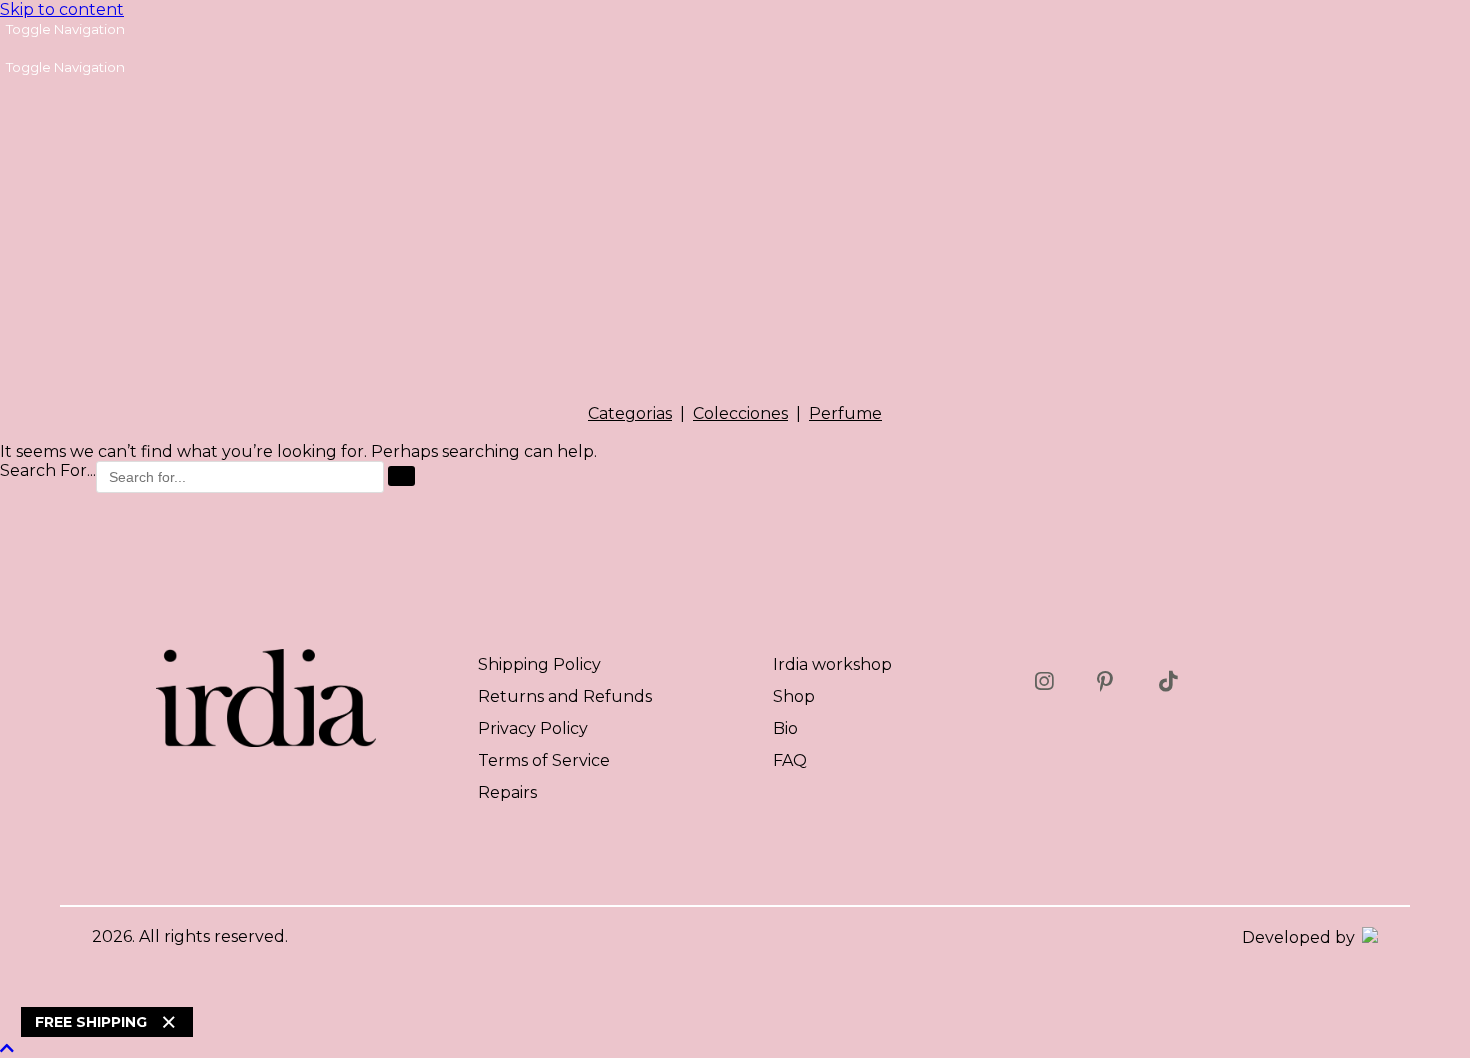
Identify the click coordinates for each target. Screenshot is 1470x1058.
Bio (785, 728)
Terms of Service (544, 760)
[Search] (401, 476)
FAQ (790, 760)
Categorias (630, 413)
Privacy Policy (533, 728)
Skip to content (62, 9)
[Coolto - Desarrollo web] (1368, 937)
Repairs (507, 792)
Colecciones (740, 413)
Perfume (845, 413)
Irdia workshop (832, 664)
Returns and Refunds (565, 696)
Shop (794, 696)
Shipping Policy (539, 664)
